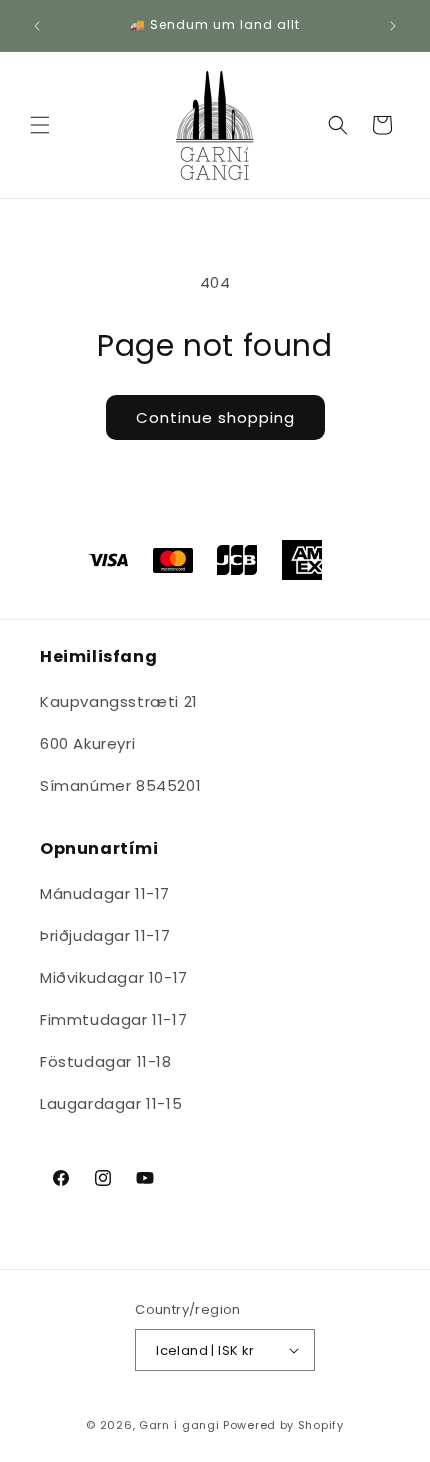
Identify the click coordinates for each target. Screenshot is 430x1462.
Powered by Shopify (283, 1425)
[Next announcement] (393, 26)
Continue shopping (215, 417)
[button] (40, 125)
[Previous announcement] (37, 26)
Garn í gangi (179, 1425)
